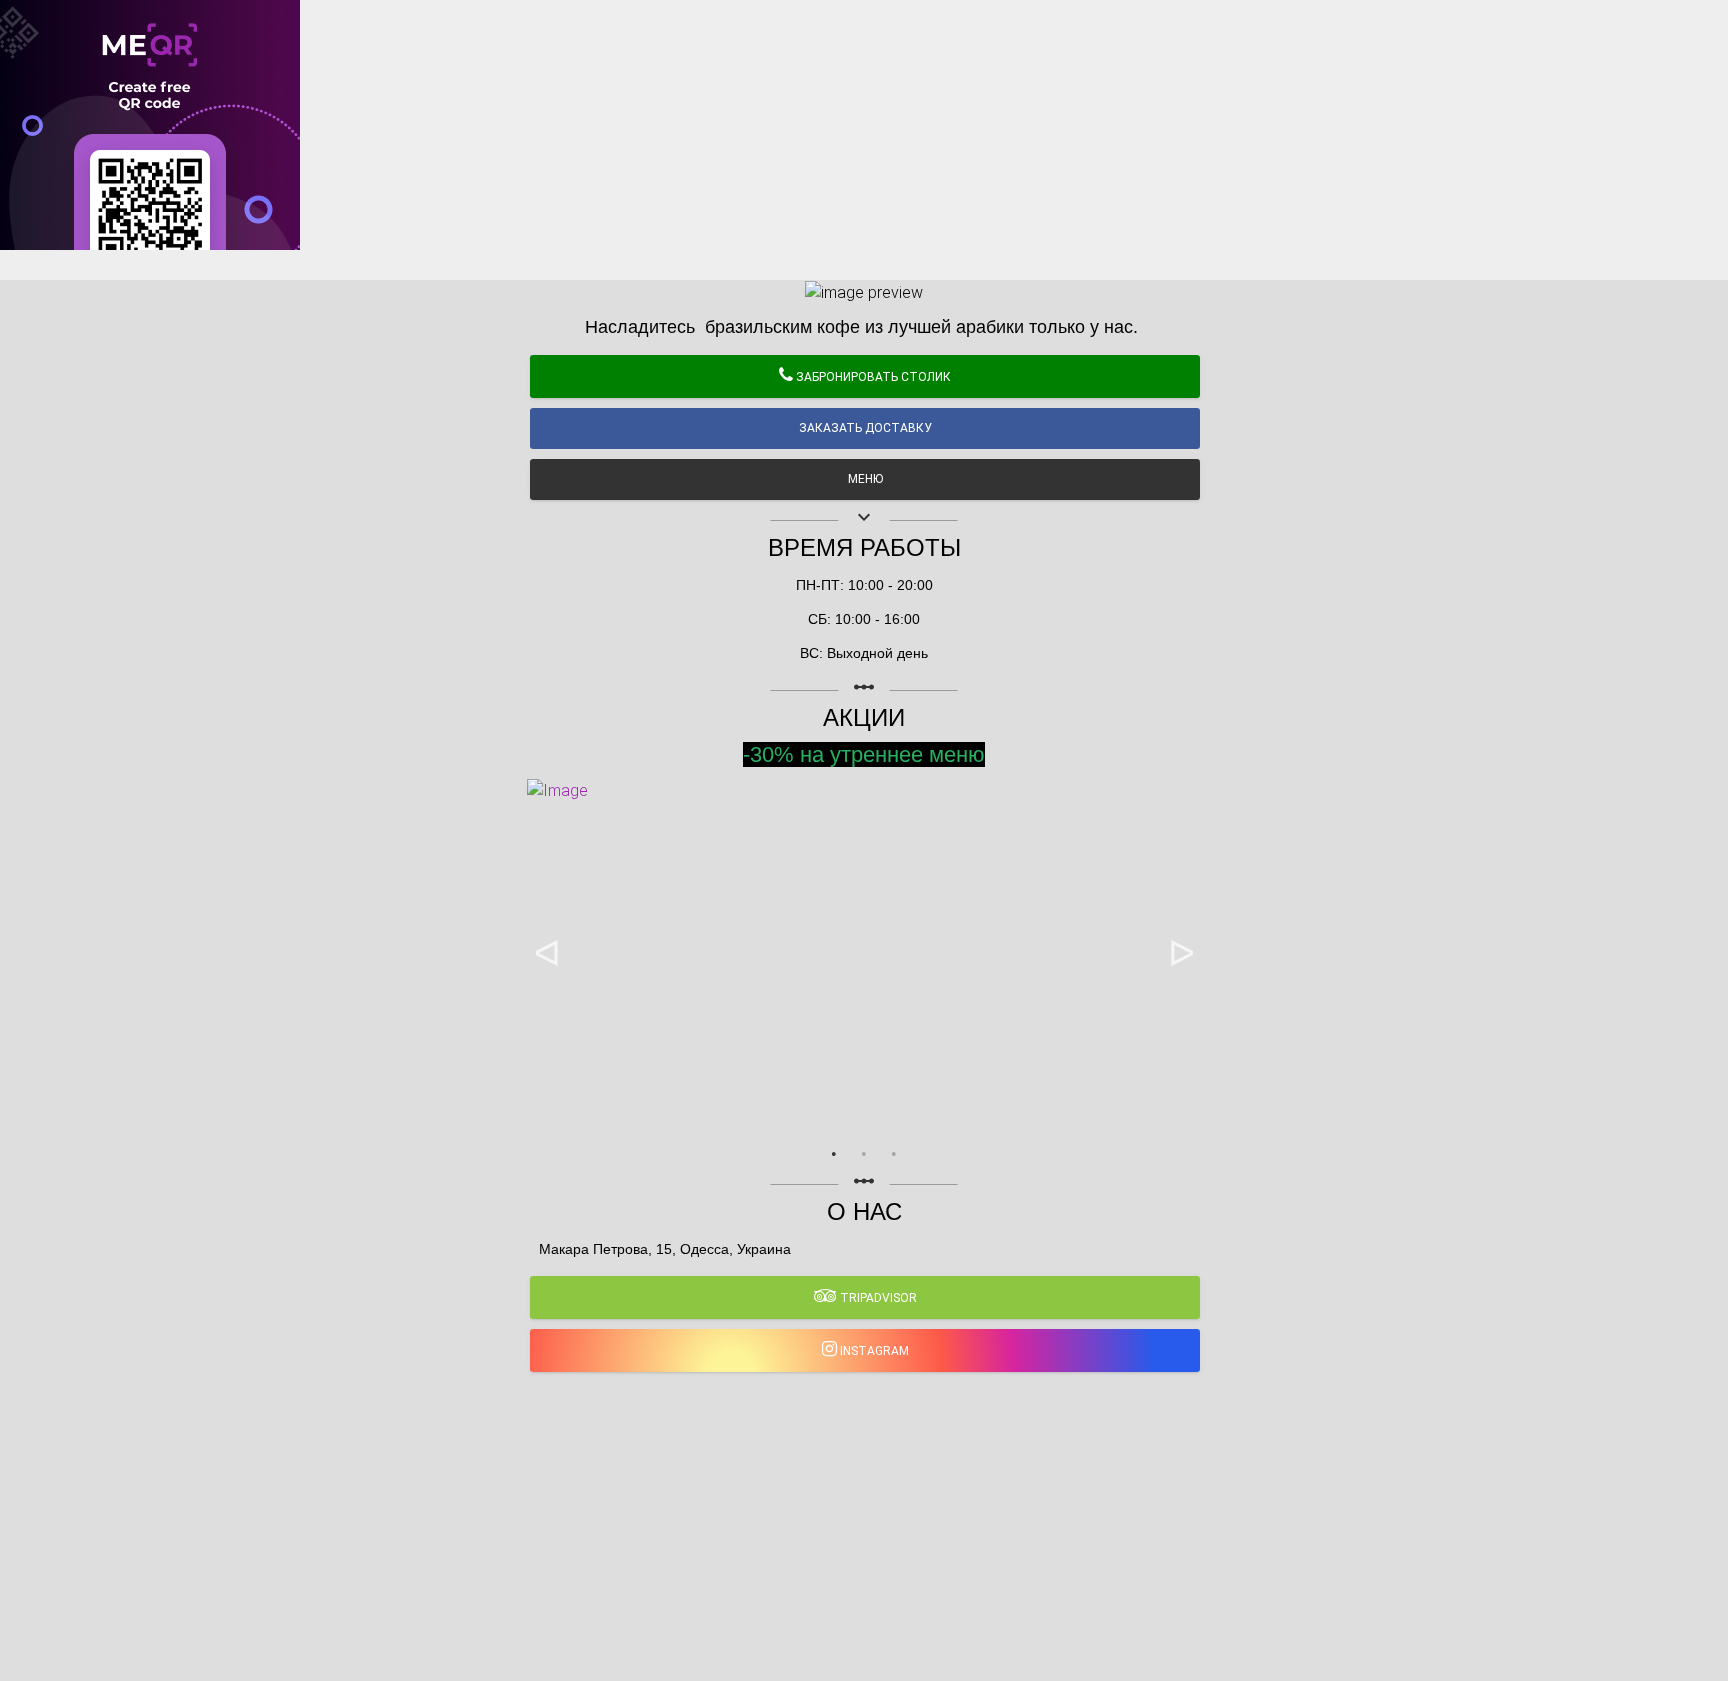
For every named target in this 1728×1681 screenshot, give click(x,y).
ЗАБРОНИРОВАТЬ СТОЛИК (872, 377)
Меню (865, 479)
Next (1181, 954)
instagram (873, 1351)
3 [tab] (894, 1154)
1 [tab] (834, 1154)
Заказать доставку (865, 428)
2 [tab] (864, 1154)
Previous (547, 954)
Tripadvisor (877, 1298)
